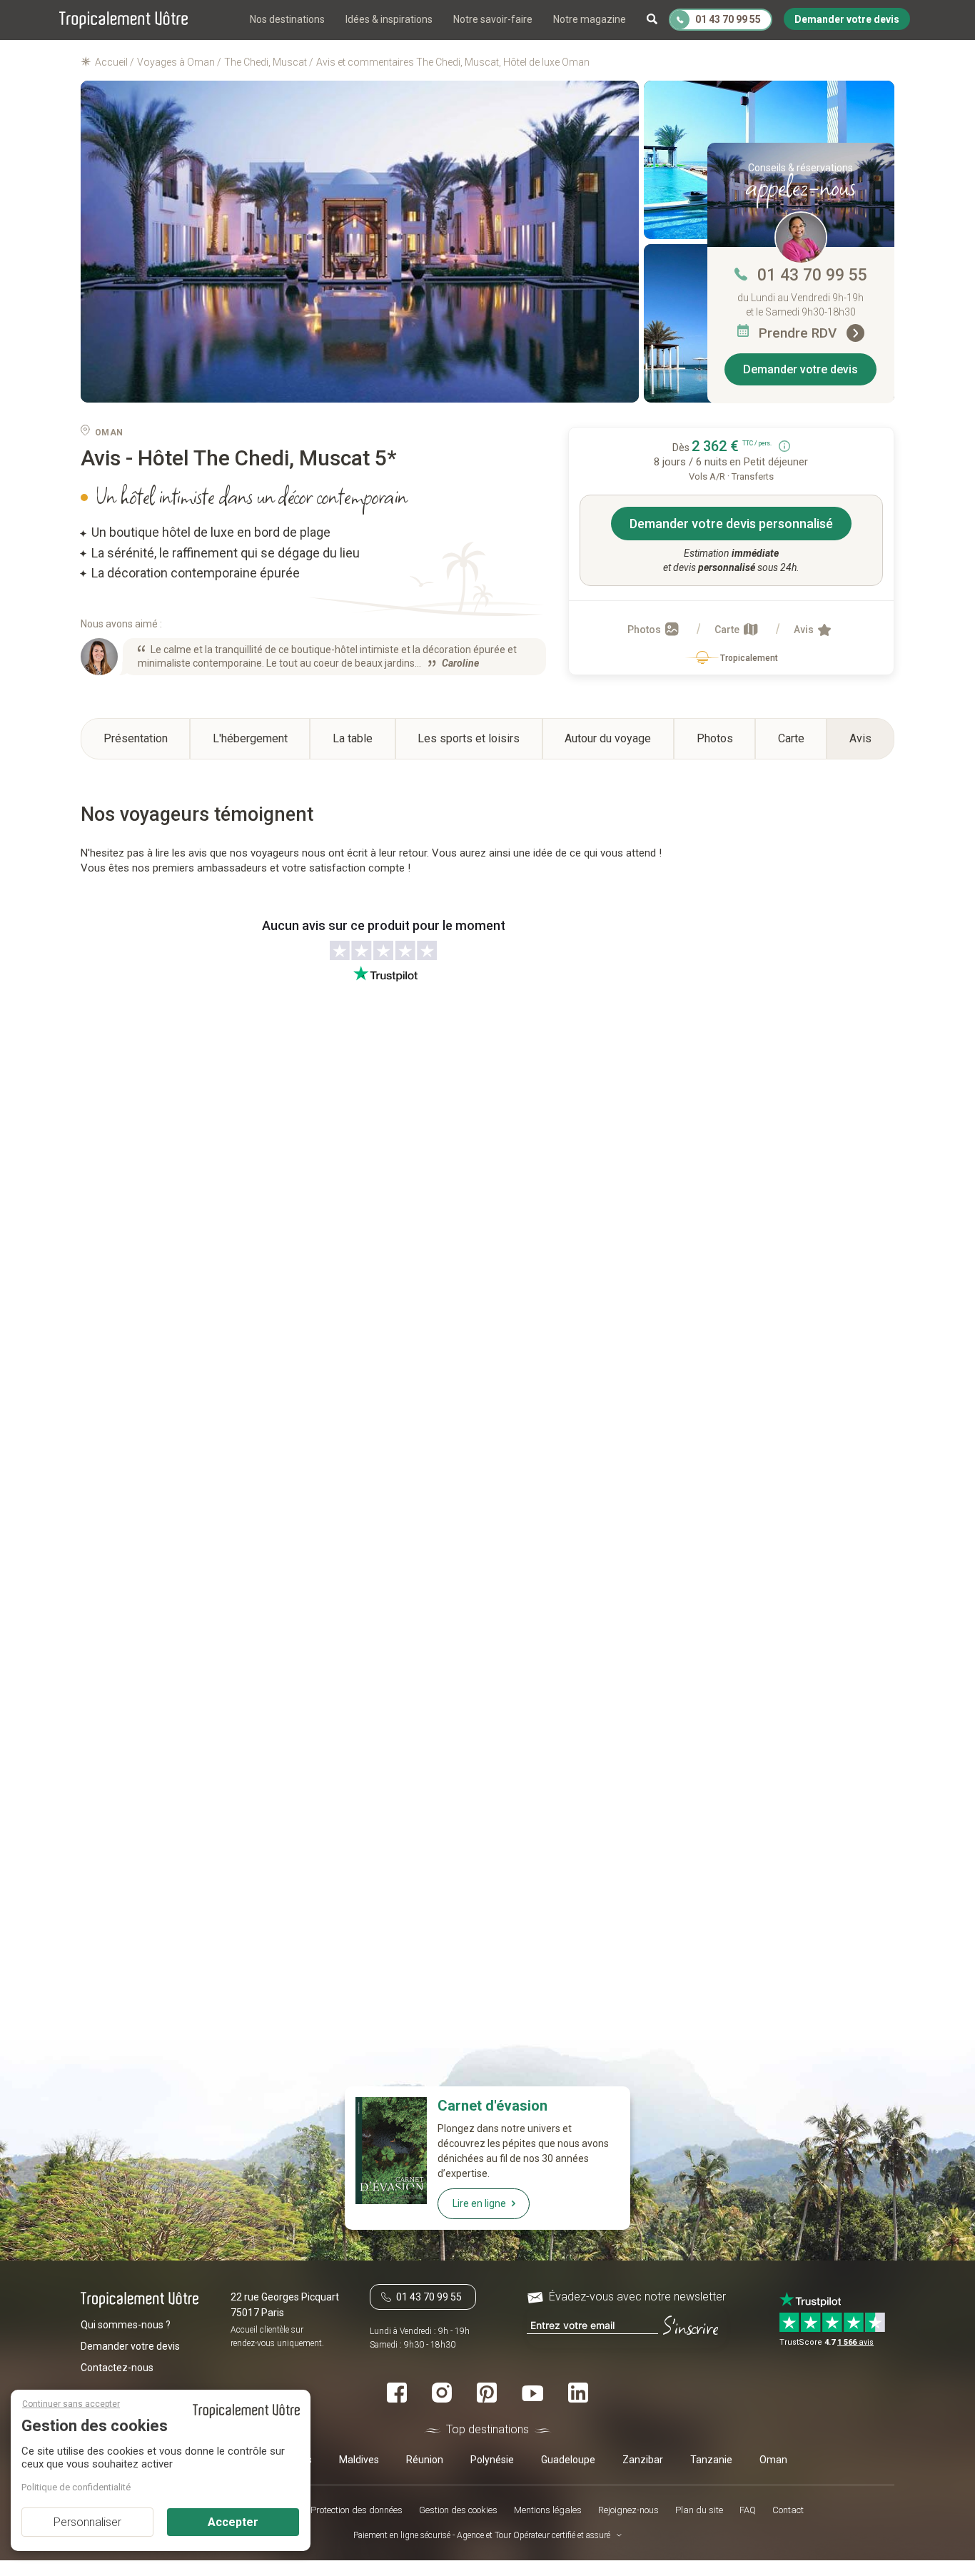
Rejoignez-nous (628, 2509)
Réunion (425, 2459)
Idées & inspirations (389, 19)
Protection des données (357, 2509)
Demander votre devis (800, 369)
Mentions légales (548, 2509)
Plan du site (699, 2509)
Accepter (233, 2522)
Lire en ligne (479, 2203)
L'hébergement (250, 738)
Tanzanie (711, 2459)
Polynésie (492, 2459)
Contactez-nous (117, 2367)
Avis (805, 630)
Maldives (359, 2459)
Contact (788, 2509)
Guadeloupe (568, 2459)
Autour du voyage (608, 738)
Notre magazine (590, 19)
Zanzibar (643, 2459)
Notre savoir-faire (493, 19)
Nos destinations (287, 19)
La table (353, 738)
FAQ (748, 2509)
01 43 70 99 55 (812, 275)
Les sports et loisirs (469, 738)
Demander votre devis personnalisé (731, 524)
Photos (645, 630)
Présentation (136, 738)
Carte (728, 630)
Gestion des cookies (458, 2509)
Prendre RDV (799, 333)
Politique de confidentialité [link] (76, 2487)
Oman (773, 2459)
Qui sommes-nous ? (126, 2324)
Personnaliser (87, 2522)
